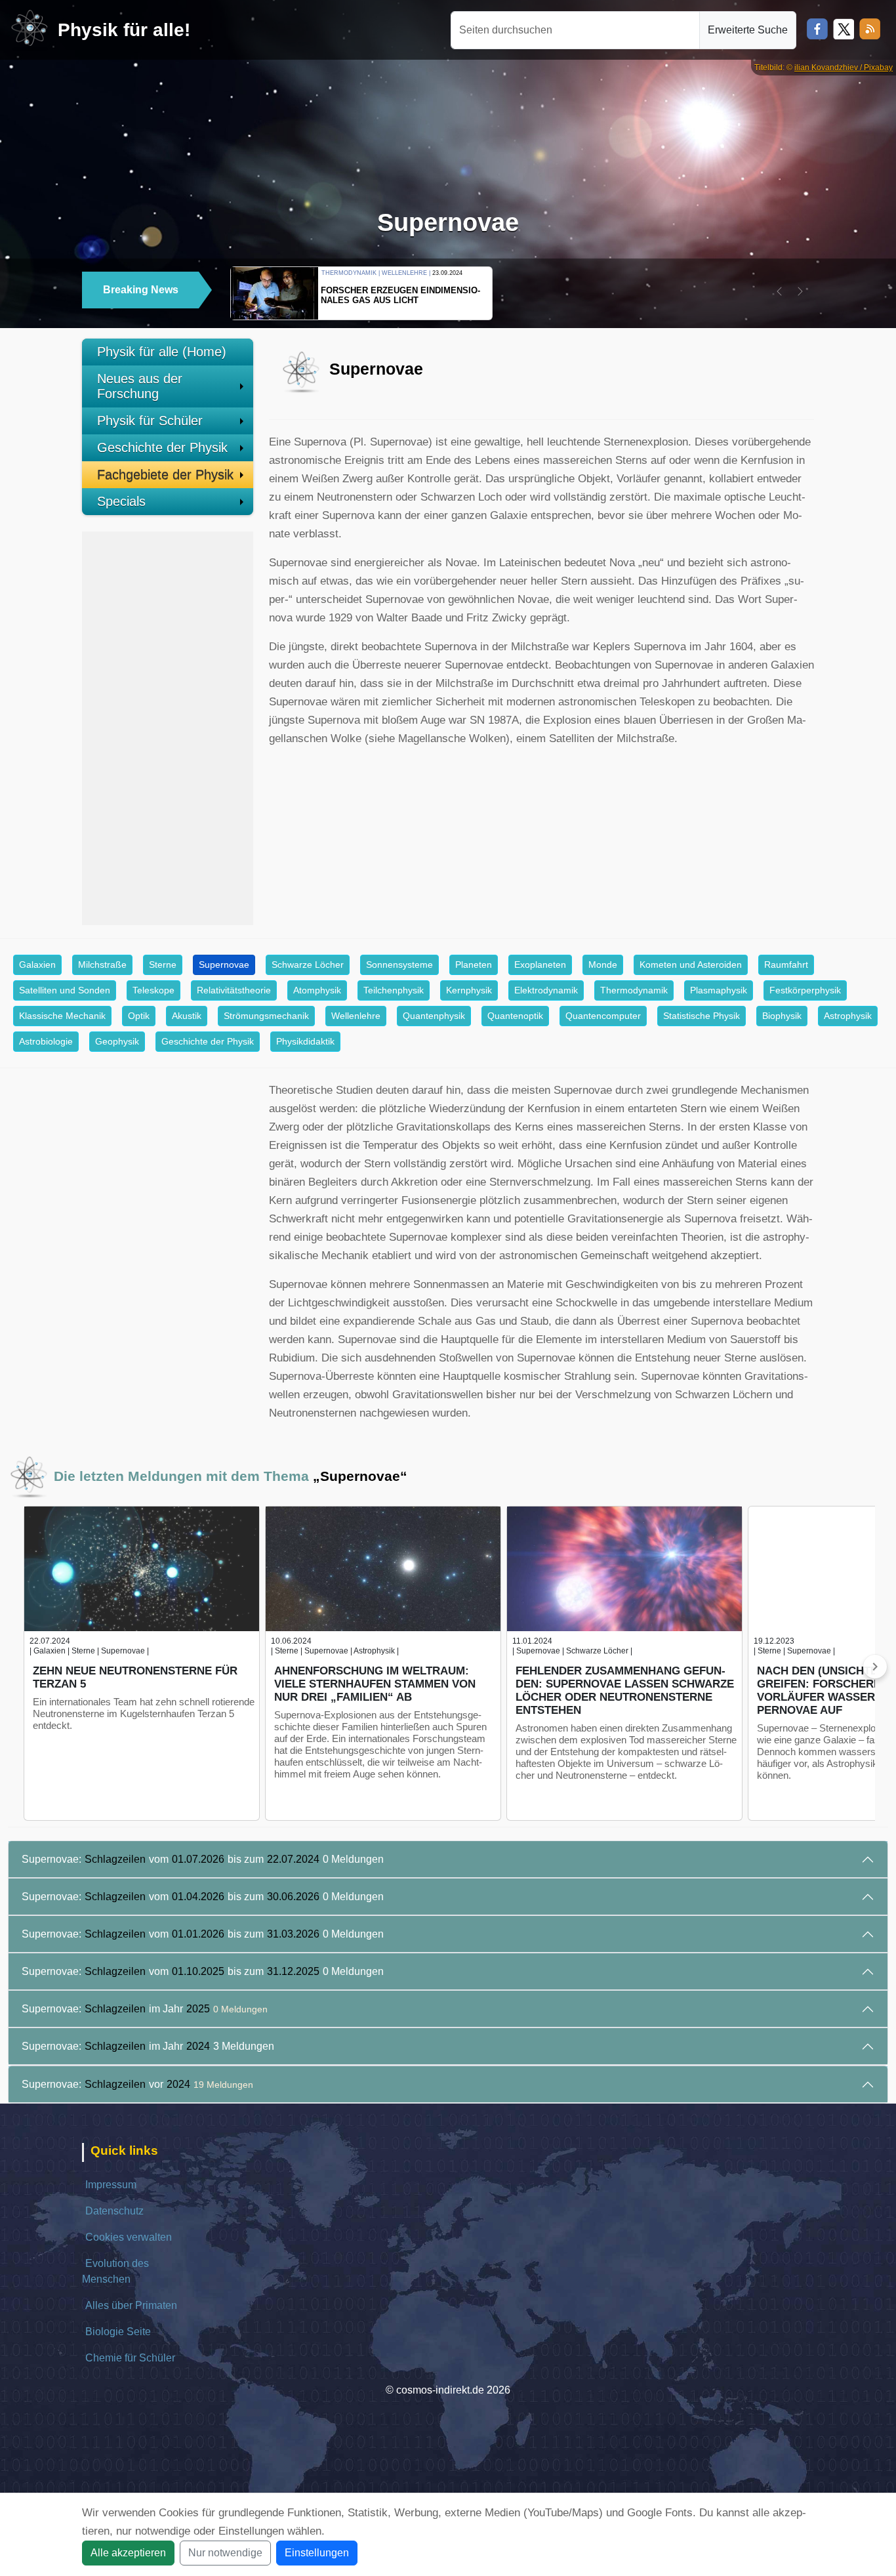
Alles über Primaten (131, 2305)
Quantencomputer (603, 1016)
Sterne (163, 965)
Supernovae (224, 965)
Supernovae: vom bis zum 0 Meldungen (203, 1859)
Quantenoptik (515, 1016)
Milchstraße (102, 965)
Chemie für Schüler (130, 2358)
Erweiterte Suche (748, 30)
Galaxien (37, 965)
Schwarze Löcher (308, 965)
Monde (603, 965)
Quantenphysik (434, 1016)
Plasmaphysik (719, 990)
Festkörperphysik (805, 990)
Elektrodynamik (546, 990)
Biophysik (782, 1016)
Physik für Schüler (150, 421)
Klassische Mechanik (62, 1016)
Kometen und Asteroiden (691, 965)
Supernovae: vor (137, 2084)
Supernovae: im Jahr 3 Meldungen (148, 2046)
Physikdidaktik (305, 1041)
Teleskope (153, 990)
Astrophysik (848, 1016)
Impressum (111, 2185)
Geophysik (117, 1041)
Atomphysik (317, 990)
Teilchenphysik (394, 990)
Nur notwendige (225, 2553)
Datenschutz (114, 2211)
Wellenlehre (356, 1016)
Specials (121, 501)
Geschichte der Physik (162, 447)
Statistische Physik (702, 1016)
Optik (139, 1016)
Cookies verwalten (129, 2237)
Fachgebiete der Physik (165, 474)
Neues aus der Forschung (140, 386)
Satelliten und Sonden (65, 990)
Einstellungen (317, 2553)
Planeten (474, 965)
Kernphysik (469, 990)
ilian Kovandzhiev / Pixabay (844, 68)
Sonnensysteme (399, 965)
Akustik (187, 1016)
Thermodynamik (634, 990)
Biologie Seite (118, 2332)
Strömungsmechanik (266, 1016)
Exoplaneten (540, 965)
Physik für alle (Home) (162, 352)
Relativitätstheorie (234, 990)
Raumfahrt (786, 965)
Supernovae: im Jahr (145, 2009)
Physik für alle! (124, 30)
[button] (779, 291)
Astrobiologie (46, 1041)
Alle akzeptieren (128, 2553)
